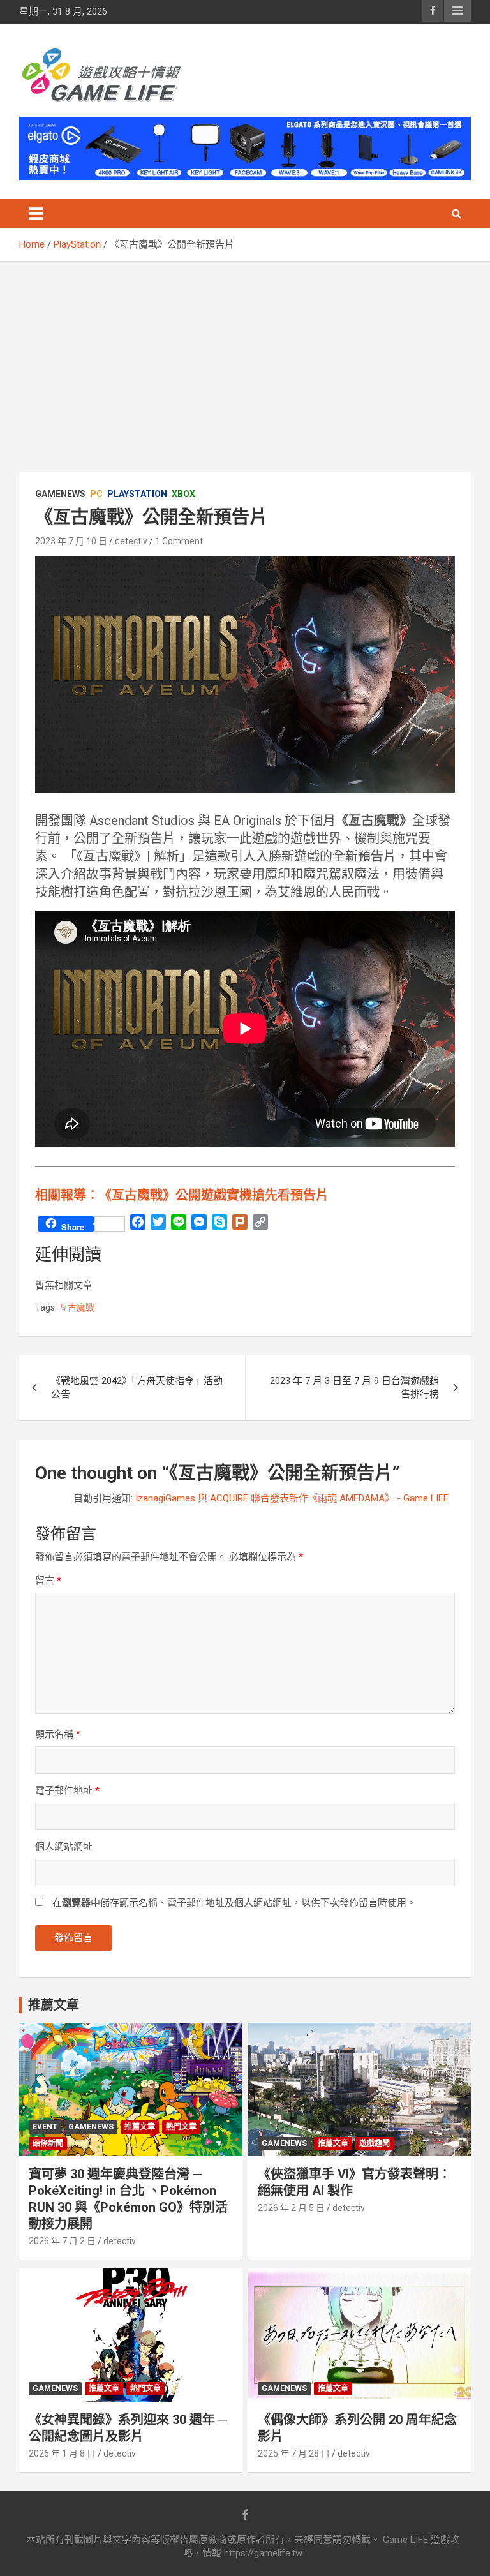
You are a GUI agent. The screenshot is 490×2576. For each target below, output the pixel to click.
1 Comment (179, 541)
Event (45, 2127)
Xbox (183, 494)
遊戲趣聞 (375, 2143)
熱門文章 (181, 2127)
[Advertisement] (245, 357)
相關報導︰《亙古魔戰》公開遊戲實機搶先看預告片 (182, 1195)
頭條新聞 (48, 2143)
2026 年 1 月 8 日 (62, 2453)
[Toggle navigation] (36, 214)
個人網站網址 (64, 1847)
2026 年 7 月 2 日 (62, 2241)
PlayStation (137, 494)
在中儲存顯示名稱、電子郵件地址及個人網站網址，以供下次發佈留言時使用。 (234, 1903)
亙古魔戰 (77, 1307)
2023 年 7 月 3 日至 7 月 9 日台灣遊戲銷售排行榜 (354, 1388)
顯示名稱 (58, 1734)
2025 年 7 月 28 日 (294, 2453)
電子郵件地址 (67, 1791)
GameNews (60, 494)
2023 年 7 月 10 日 (71, 541)
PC (96, 494)
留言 (48, 1581)
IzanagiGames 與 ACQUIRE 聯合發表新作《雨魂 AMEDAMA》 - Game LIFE (292, 1498)
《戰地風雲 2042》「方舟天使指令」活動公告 (137, 1388)
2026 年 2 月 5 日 (291, 2208)
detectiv (131, 541)
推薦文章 (140, 2127)
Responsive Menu (457, 11)
